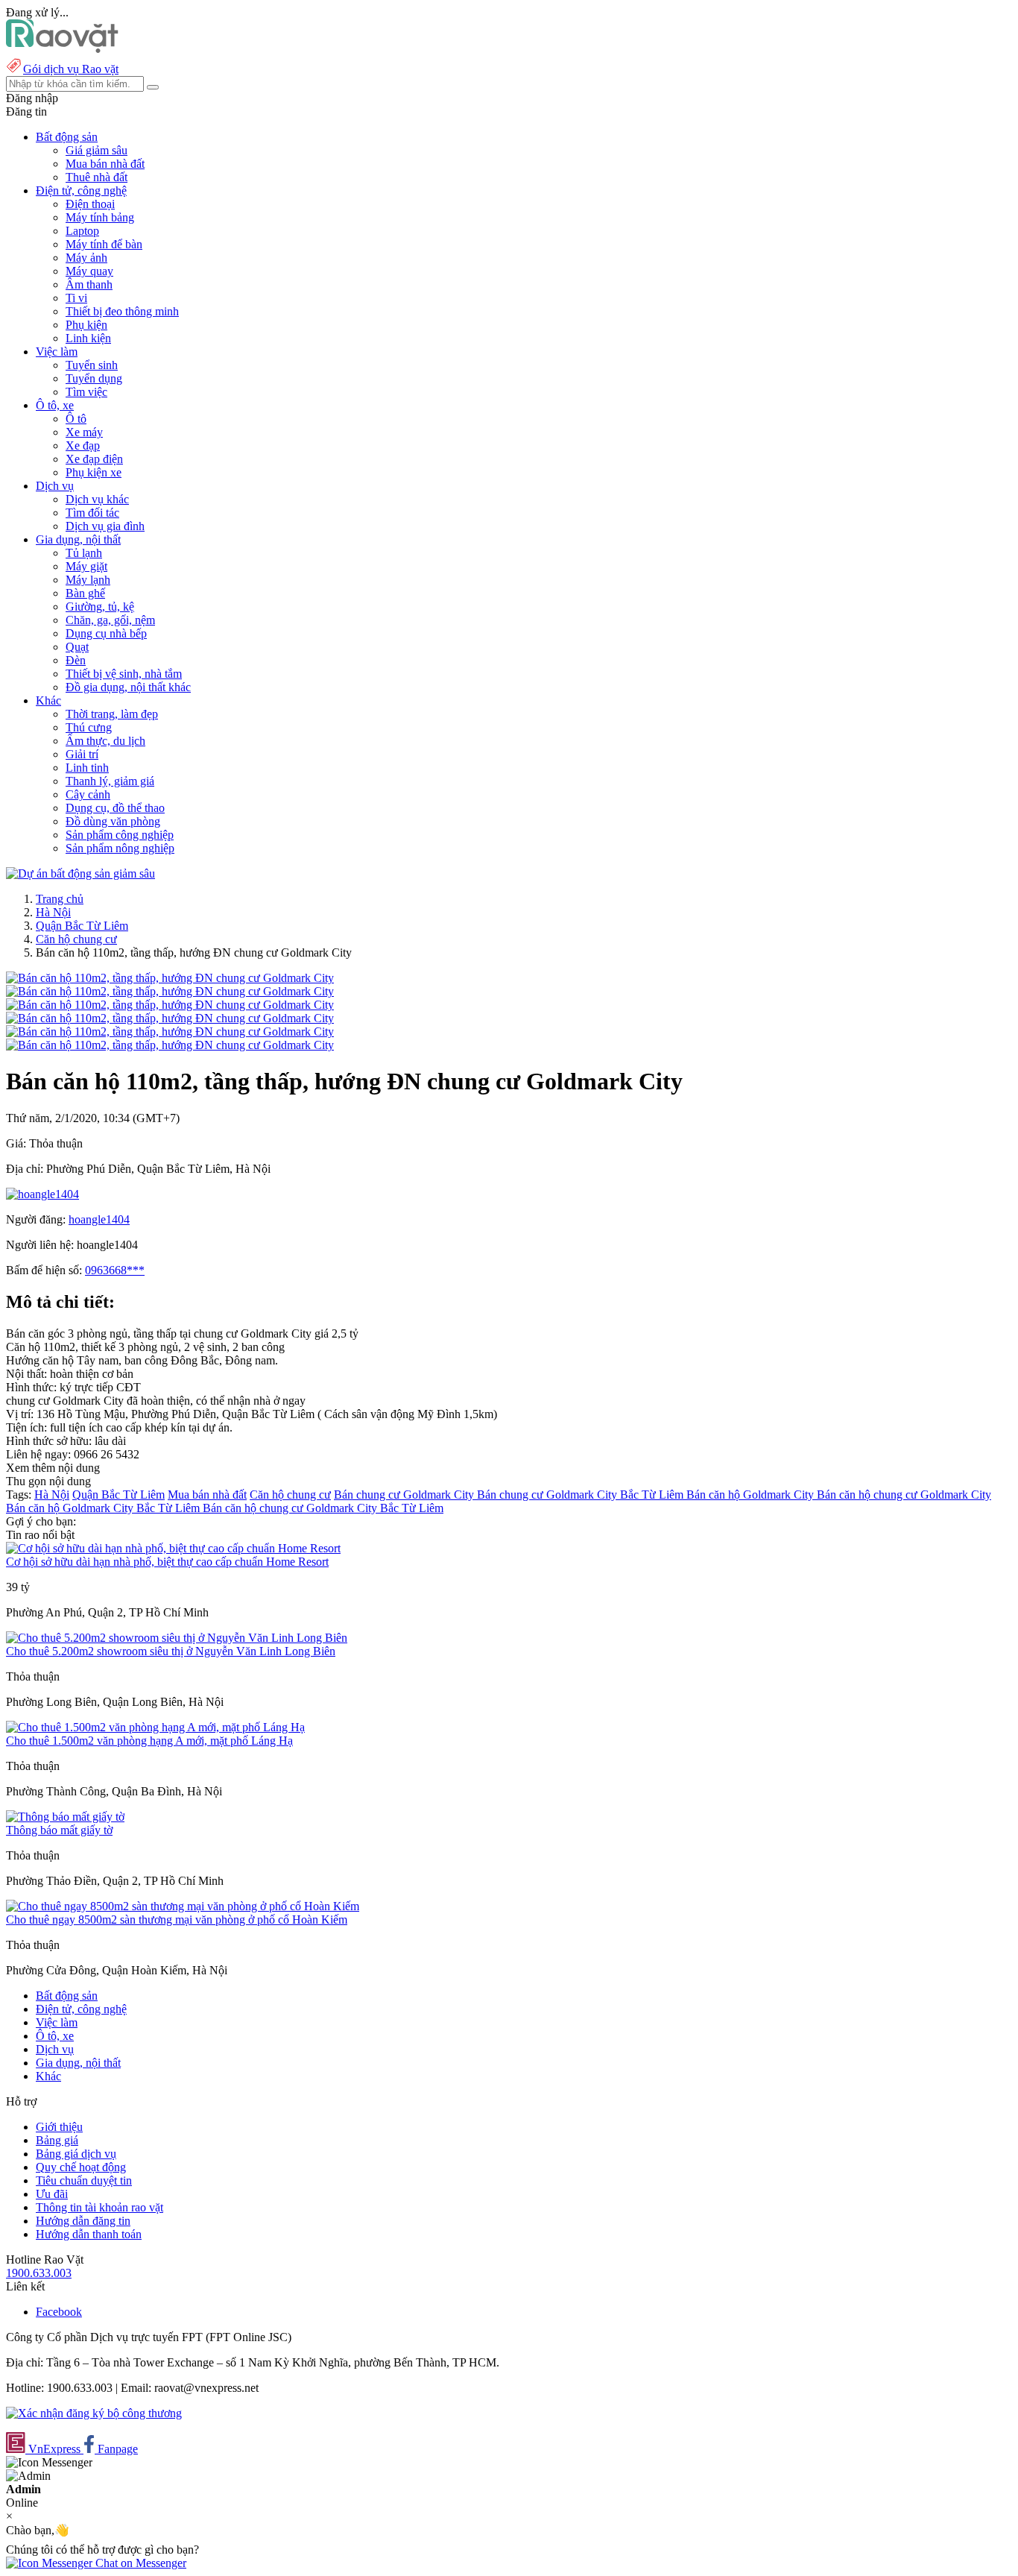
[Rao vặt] (62, 49)
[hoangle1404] (42, 1194)
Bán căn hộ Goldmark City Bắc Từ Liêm (104, 1508)
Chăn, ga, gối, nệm (110, 620)
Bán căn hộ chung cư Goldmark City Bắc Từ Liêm (323, 1508)
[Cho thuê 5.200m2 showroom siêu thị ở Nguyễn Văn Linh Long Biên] (177, 1638)
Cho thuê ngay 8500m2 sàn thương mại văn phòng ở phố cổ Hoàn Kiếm (177, 1920)
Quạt (77, 647)
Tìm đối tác (92, 513)
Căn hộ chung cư (76, 939)
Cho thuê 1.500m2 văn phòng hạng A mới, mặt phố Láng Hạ (149, 1741)
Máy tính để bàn (104, 244)
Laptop (82, 231)
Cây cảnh (88, 794)
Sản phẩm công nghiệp (120, 835)
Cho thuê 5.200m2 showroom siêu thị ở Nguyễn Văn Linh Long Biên (171, 1651)
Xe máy (84, 432)
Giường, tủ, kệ (100, 607)
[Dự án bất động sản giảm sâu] (80, 873)
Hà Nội (53, 912)
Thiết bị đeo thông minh (122, 311)
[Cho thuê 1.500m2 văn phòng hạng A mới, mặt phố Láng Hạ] (155, 1727)
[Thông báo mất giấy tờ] (65, 1817)
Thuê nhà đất (97, 177)
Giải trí (82, 754)
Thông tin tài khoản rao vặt (99, 2207)
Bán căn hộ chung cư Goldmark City (904, 1495)
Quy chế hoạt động (81, 2167)
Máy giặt (86, 566)
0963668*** (115, 1270)
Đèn (76, 660)
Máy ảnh (86, 258)
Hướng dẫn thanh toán (89, 2234)
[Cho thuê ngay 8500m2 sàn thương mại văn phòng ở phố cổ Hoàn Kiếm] (183, 1906)
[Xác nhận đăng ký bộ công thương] (94, 2413)
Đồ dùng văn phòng (113, 821)
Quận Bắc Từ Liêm (82, 926)
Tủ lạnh (84, 553)
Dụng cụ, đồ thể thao (115, 808)
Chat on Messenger (139, 2563)
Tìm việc (86, 392)
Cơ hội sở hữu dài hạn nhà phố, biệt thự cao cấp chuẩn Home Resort (167, 1562)
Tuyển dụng (94, 378)
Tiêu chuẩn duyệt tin (84, 2180)
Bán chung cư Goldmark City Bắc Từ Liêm (582, 1495)
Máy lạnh (88, 580)
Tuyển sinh (92, 365)
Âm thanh (89, 284)
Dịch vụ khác (97, 499)
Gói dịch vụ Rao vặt (71, 69)
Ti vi (76, 298)
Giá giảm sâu (97, 150)
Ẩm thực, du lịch (105, 741)
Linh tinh (87, 768)
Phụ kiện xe (94, 472)
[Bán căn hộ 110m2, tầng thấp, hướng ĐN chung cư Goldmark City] (170, 978)
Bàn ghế (85, 593)
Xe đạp (83, 445)
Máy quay (89, 271)
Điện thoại (90, 204)
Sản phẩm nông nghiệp (120, 848)
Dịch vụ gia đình (105, 526)
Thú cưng (89, 727)
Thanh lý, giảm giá (110, 781)
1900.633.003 (39, 2273)
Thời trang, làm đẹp (112, 714)
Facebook (59, 2312)
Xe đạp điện (94, 459)
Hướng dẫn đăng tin (83, 2221)
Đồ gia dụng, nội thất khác (128, 687)
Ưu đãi (52, 2194)
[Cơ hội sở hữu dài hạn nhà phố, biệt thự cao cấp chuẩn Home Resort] (173, 1548)
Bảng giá (57, 2140)
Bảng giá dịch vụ (76, 2154)
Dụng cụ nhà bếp (106, 633)
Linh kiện (88, 338)
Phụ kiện (86, 325)
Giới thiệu (59, 2127)
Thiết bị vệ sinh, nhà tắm (124, 674)
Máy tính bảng (100, 217)
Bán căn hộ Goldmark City (752, 1495)
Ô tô (76, 419)
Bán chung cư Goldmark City (405, 1495)
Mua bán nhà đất (105, 164)
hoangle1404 (99, 1219)
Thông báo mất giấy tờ (59, 1830)
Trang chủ (60, 899)
